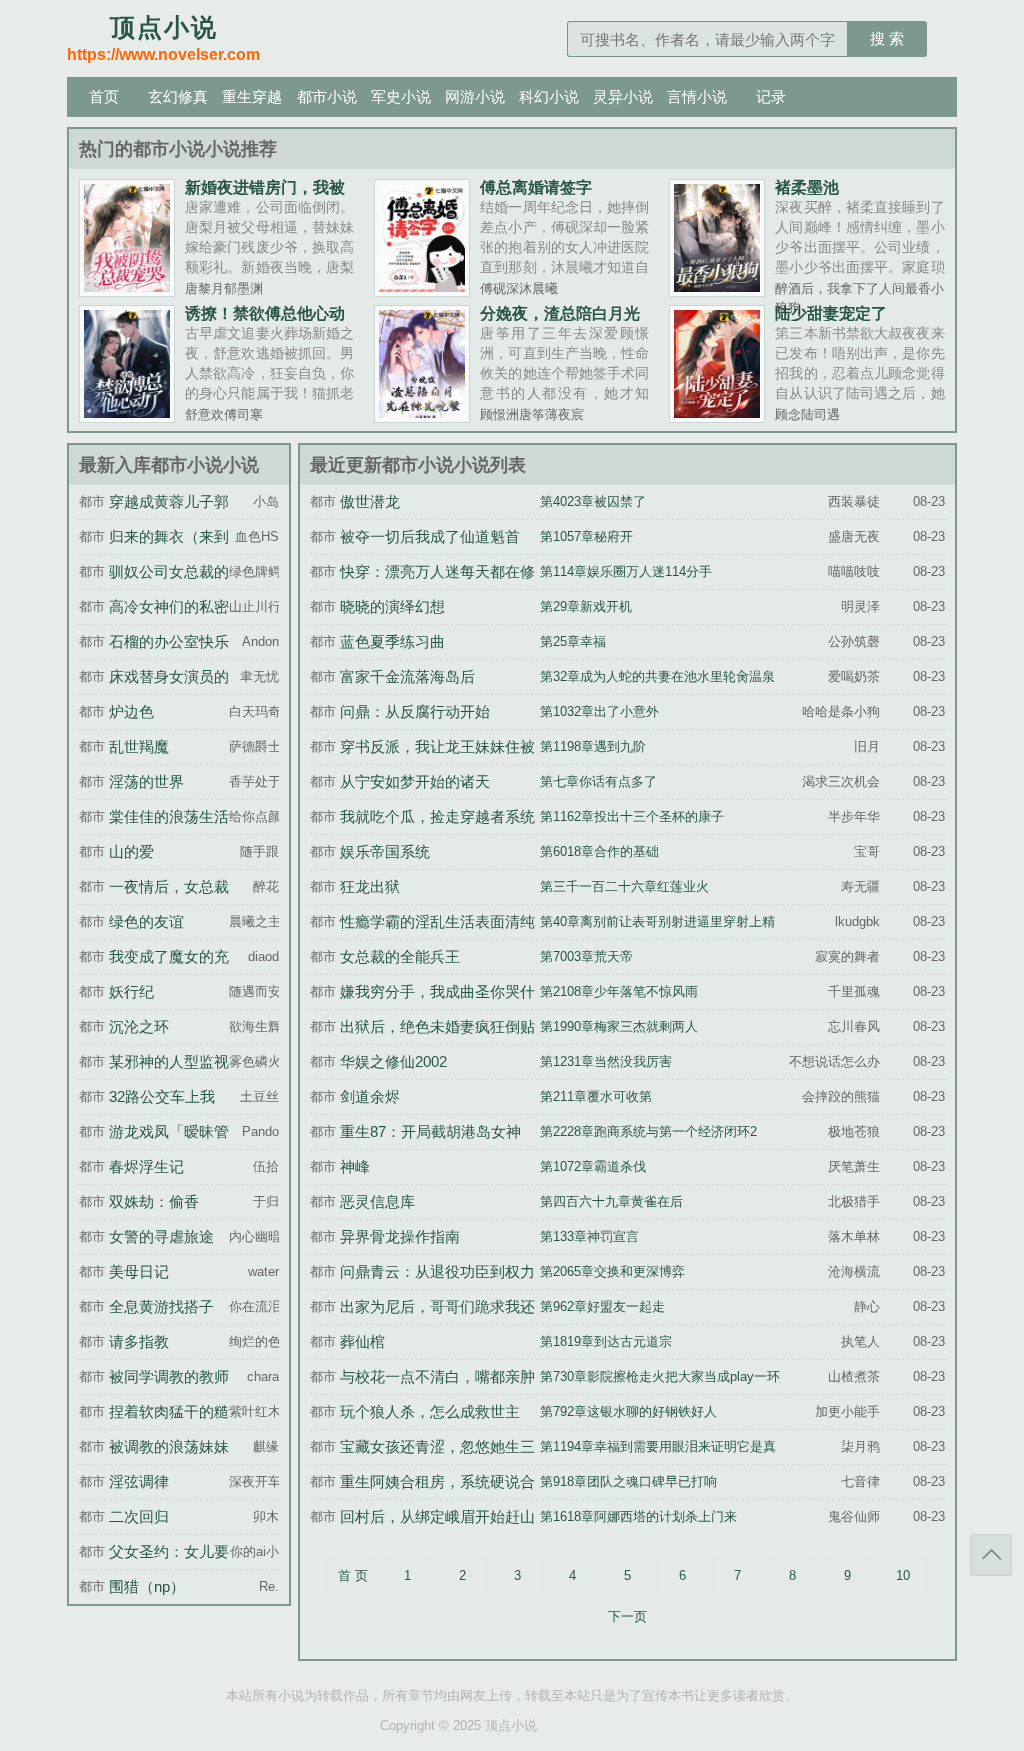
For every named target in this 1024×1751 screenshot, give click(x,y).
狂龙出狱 (370, 886)
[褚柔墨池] (717, 290)
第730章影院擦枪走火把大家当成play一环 (660, 1377)
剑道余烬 (370, 1096)
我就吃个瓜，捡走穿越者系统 (437, 816)
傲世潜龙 (370, 501)
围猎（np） (147, 1586)
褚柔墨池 (807, 187)
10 (903, 1576)
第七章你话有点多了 (598, 782)
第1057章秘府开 (586, 537)
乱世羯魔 (139, 746)
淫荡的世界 (146, 781)
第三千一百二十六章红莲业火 (624, 887)
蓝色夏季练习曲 (392, 641)
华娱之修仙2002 (393, 1061)
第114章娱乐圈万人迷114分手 (626, 572)
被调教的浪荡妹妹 (169, 1446)
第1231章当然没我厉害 (606, 1062)
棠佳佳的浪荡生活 (169, 816)
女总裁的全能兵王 (400, 956)
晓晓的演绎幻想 (392, 606)
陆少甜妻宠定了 (831, 313)
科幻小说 (549, 96)
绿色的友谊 (146, 921)
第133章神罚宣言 (589, 1237)
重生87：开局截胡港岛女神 (430, 1131)
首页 (104, 96)
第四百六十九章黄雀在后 (611, 1202)
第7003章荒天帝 (586, 957)
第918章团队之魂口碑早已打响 (628, 1482)
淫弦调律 (139, 1481)
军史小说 (401, 96)
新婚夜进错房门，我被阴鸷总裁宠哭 (265, 195)
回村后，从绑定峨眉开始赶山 (437, 1516)
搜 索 (887, 38)
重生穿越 (252, 96)
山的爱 (131, 851)
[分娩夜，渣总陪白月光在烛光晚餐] (422, 416)
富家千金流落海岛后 (407, 676)
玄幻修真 (178, 96)
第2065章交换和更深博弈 (612, 1272)
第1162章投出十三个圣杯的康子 (632, 817)
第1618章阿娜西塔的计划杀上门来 (638, 1517)
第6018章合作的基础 (599, 852)
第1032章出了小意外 (599, 712)
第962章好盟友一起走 (602, 1307)
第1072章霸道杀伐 (593, 1167)
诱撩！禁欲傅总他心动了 (265, 321)
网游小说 (475, 96)
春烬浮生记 (146, 1166)
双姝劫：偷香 (154, 1201)
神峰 (355, 1166)
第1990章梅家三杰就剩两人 (619, 1027)
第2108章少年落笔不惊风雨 (619, 992)
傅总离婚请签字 (536, 187)
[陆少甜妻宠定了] (717, 416)
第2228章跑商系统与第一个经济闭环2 (648, 1132)
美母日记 (139, 1271)
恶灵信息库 (377, 1201)
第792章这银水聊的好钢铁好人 (628, 1412)
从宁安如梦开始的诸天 (415, 781)
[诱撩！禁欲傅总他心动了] (127, 416)
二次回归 (139, 1516)
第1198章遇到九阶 (593, 747)
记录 (771, 96)
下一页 (627, 1617)
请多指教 (139, 1341)
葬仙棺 (362, 1341)
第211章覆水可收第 (596, 1097)
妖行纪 (131, 991)
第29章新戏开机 (586, 607)
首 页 (353, 1576)
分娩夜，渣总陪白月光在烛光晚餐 (560, 321)
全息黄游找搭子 (161, 1306)
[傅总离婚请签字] (422, 290)
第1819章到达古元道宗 (606, 1342)
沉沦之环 (139, 1026)
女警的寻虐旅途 (161, 1236)
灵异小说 (623, 96)
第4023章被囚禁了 (593, 502)
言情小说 (697, 96)
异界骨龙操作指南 (400, 1236)
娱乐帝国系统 (385, 851)
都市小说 (327, 96)
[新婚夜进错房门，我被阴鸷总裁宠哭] (127, 290)
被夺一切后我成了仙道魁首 (430, 536)
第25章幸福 (573, 642)
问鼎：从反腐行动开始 (415, 711)
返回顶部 (991, 1555)
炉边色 (131, 711)
